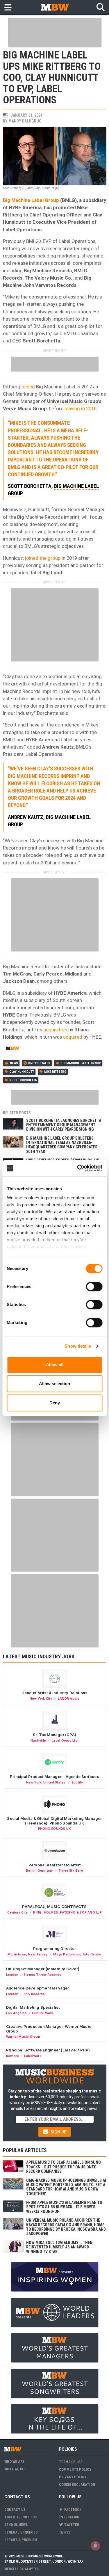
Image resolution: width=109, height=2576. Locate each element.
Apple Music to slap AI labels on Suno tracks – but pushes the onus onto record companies (64, 2167)
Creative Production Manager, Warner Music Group (49, 2029)
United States (39, 1063)
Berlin (31, 1870)
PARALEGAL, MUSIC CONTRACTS (54, 1907)
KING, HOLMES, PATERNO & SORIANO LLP (67, 1912)
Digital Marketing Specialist (33, 2007)
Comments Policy (75, 2469)
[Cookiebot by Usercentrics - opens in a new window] (78, 1168)
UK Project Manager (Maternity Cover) (43, 1969)
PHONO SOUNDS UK (54, 1829)
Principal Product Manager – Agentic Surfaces (54, 1776)
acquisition (55, 1030)
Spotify (77, 1782)
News (14, 1063)
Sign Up (58, 2132)
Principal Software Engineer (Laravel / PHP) (48, 2050)
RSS (67, 2532)
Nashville (38, 1740)
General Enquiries (21, 2532)
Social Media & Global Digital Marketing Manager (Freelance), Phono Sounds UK (54, 1821)
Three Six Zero (71, 1870)
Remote (12, 2056)
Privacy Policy (73, 2477)
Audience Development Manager (37, 1988)
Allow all (55, 1365)
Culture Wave (43, 2013)
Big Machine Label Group (31, 200)
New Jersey (38, 1954)
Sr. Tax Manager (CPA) (54, 1735)
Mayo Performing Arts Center (77, 1954)
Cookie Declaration (77, 2484)
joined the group (43, 558)
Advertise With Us (20, 2517)
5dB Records (34, 1994)
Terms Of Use (71, 2462)
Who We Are (14, 2462)
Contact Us (15, 2510)
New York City (41, 1699)
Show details (78, 1346)
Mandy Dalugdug (25, 121)
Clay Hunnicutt (22, 1072)
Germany (45, 1870)
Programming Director (54, 1948)
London (12, 1975)
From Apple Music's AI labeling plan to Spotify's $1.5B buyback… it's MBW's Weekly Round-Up (64, 2207)
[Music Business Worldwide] (55, 7)
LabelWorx (33, 2056)
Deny (55, 1403)
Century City (17, 1912)
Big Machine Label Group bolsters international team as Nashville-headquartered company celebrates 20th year (62, 1145)
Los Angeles (16, 2013)
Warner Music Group (23, 2037)
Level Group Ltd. (65, 1740)
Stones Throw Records (42, 1975)
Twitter (71, 2525)
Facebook (72, 2510)
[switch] (94, 1287)
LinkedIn (71, 2517)
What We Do (14, 2469)
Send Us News (16, 2525)
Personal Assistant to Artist (54, 1865)
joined (28, 387)
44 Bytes (32, 2569)
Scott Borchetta (23, 1080)
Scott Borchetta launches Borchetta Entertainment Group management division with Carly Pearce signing (64, 1125)
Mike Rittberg (55, 1072)
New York (34, 1782)
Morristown (17, 1954)
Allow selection (54, 1384)
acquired (73, 1037)
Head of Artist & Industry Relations (55, 1693)
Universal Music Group (73, 401)
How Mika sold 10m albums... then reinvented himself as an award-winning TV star (59, 2247)
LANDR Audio (69, 1699)
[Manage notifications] (95, 2546)
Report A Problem (21, 2540)
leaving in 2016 (81, 408)
